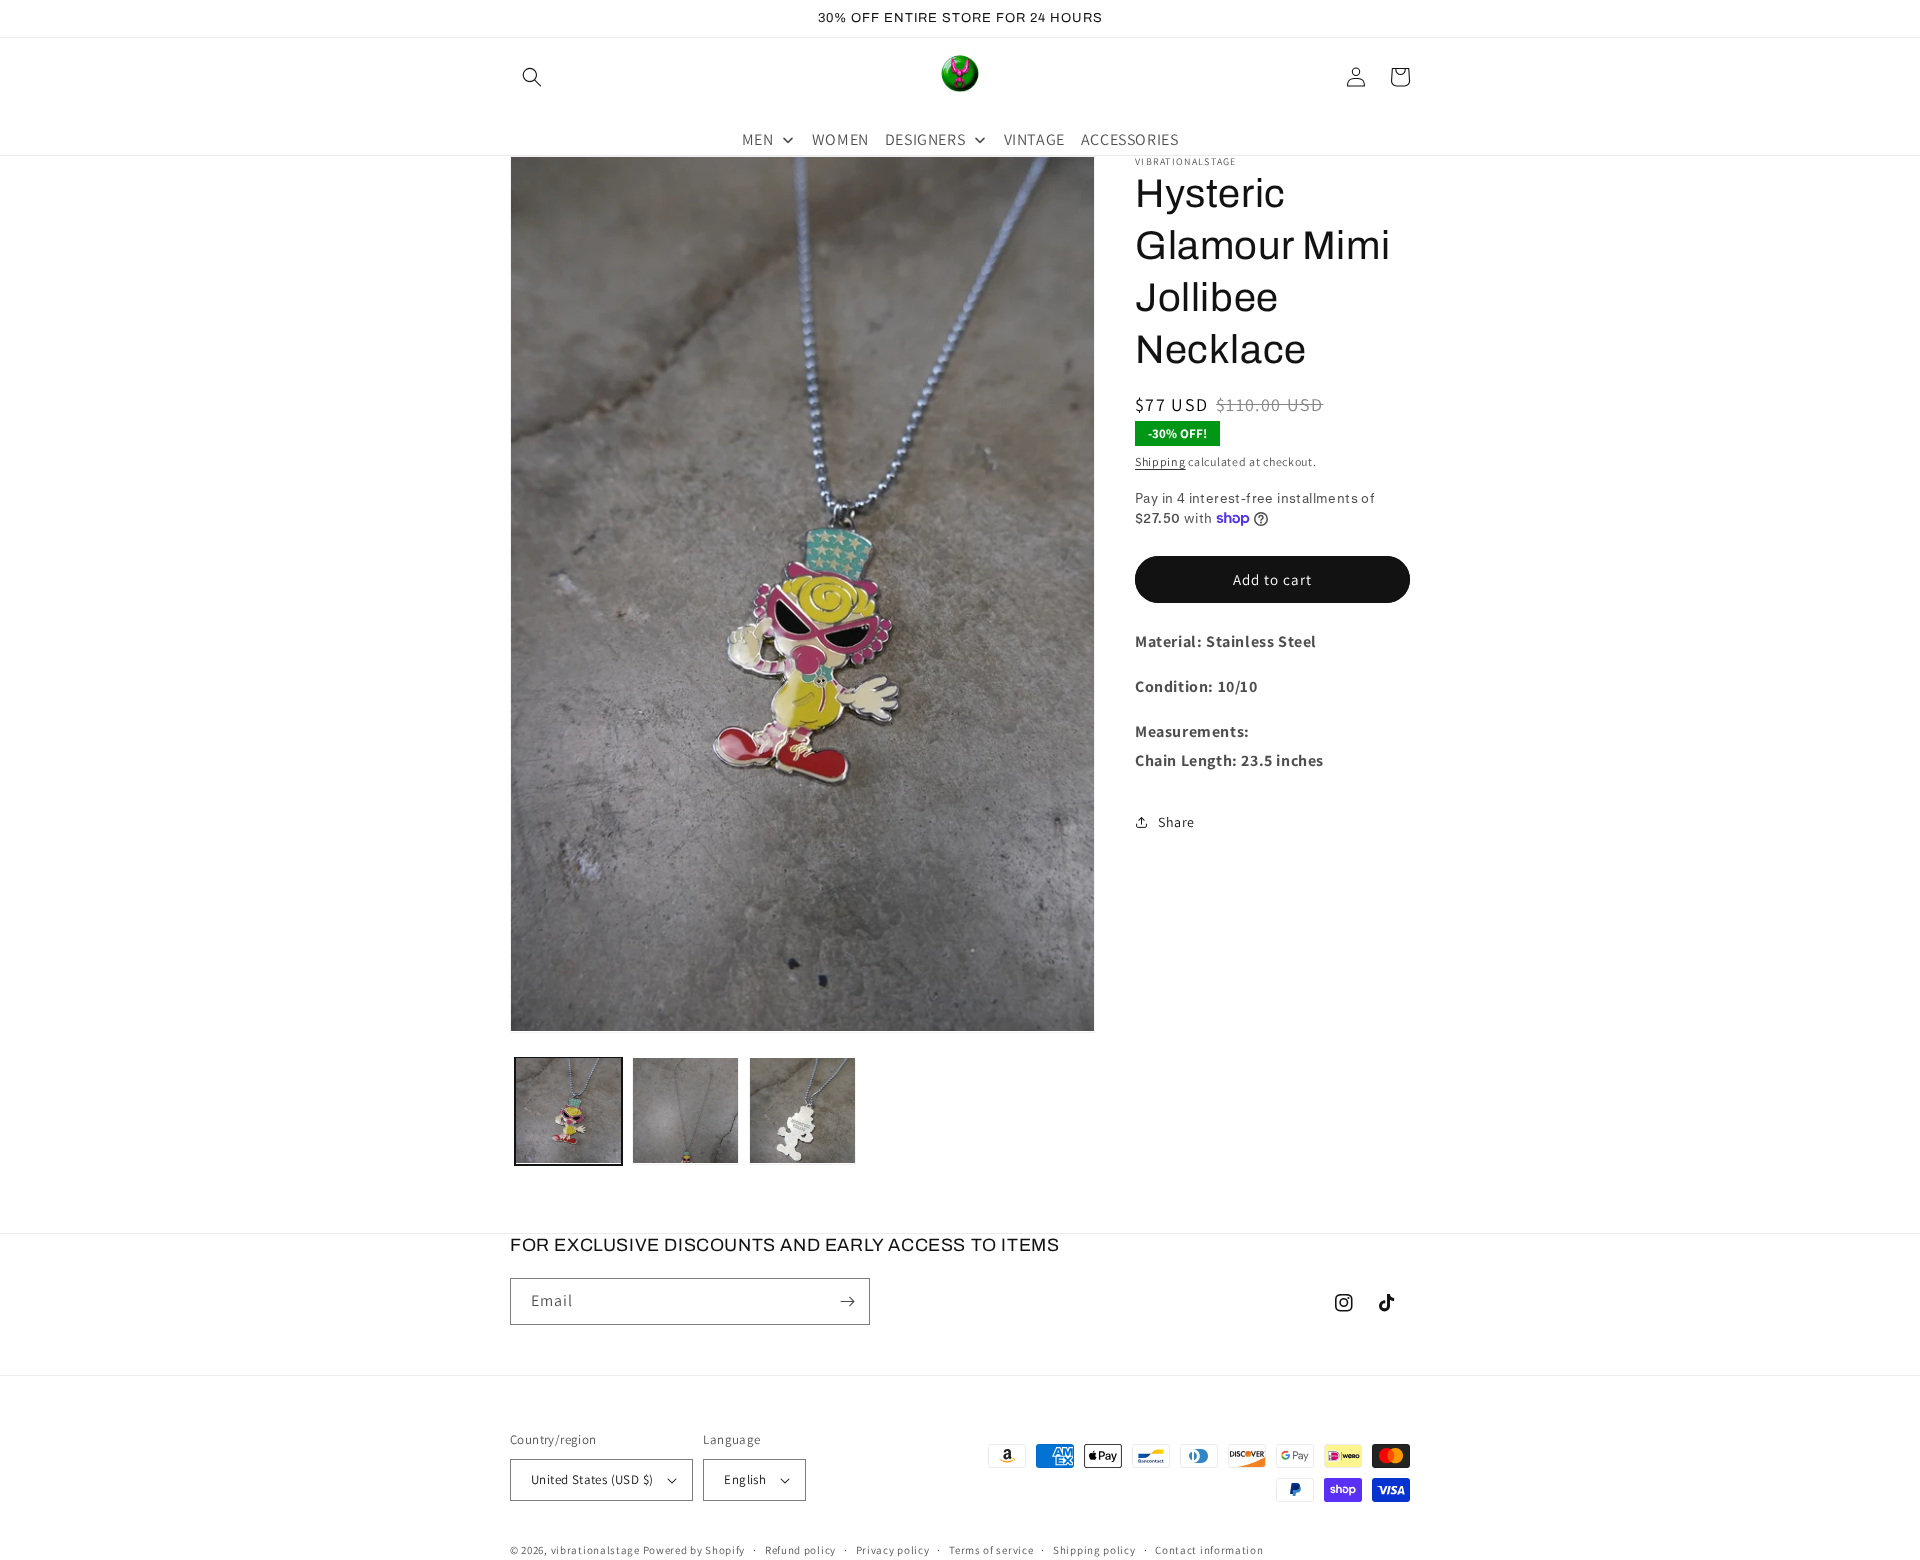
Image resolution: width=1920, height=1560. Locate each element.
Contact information (1209, 1550)
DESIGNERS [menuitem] (925, 139)
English (745, 1479)
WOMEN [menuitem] (840, 139)
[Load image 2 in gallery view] (685, 1110)
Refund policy (800, 1550)
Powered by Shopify (694, 1550)
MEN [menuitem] (758, 139)
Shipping (1160, 461)
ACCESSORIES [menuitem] (1130, 139)
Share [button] (1176, 821)
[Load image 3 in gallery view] (802, 1110)
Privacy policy (893, 1550)
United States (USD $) (592, 1479)
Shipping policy (1094, 1550)
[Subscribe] (847, 1301)
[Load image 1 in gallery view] (568, 1110)
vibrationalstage (595, 1550)
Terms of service (991, 1550)
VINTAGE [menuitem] (1034, 139)
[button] (532, 77)
